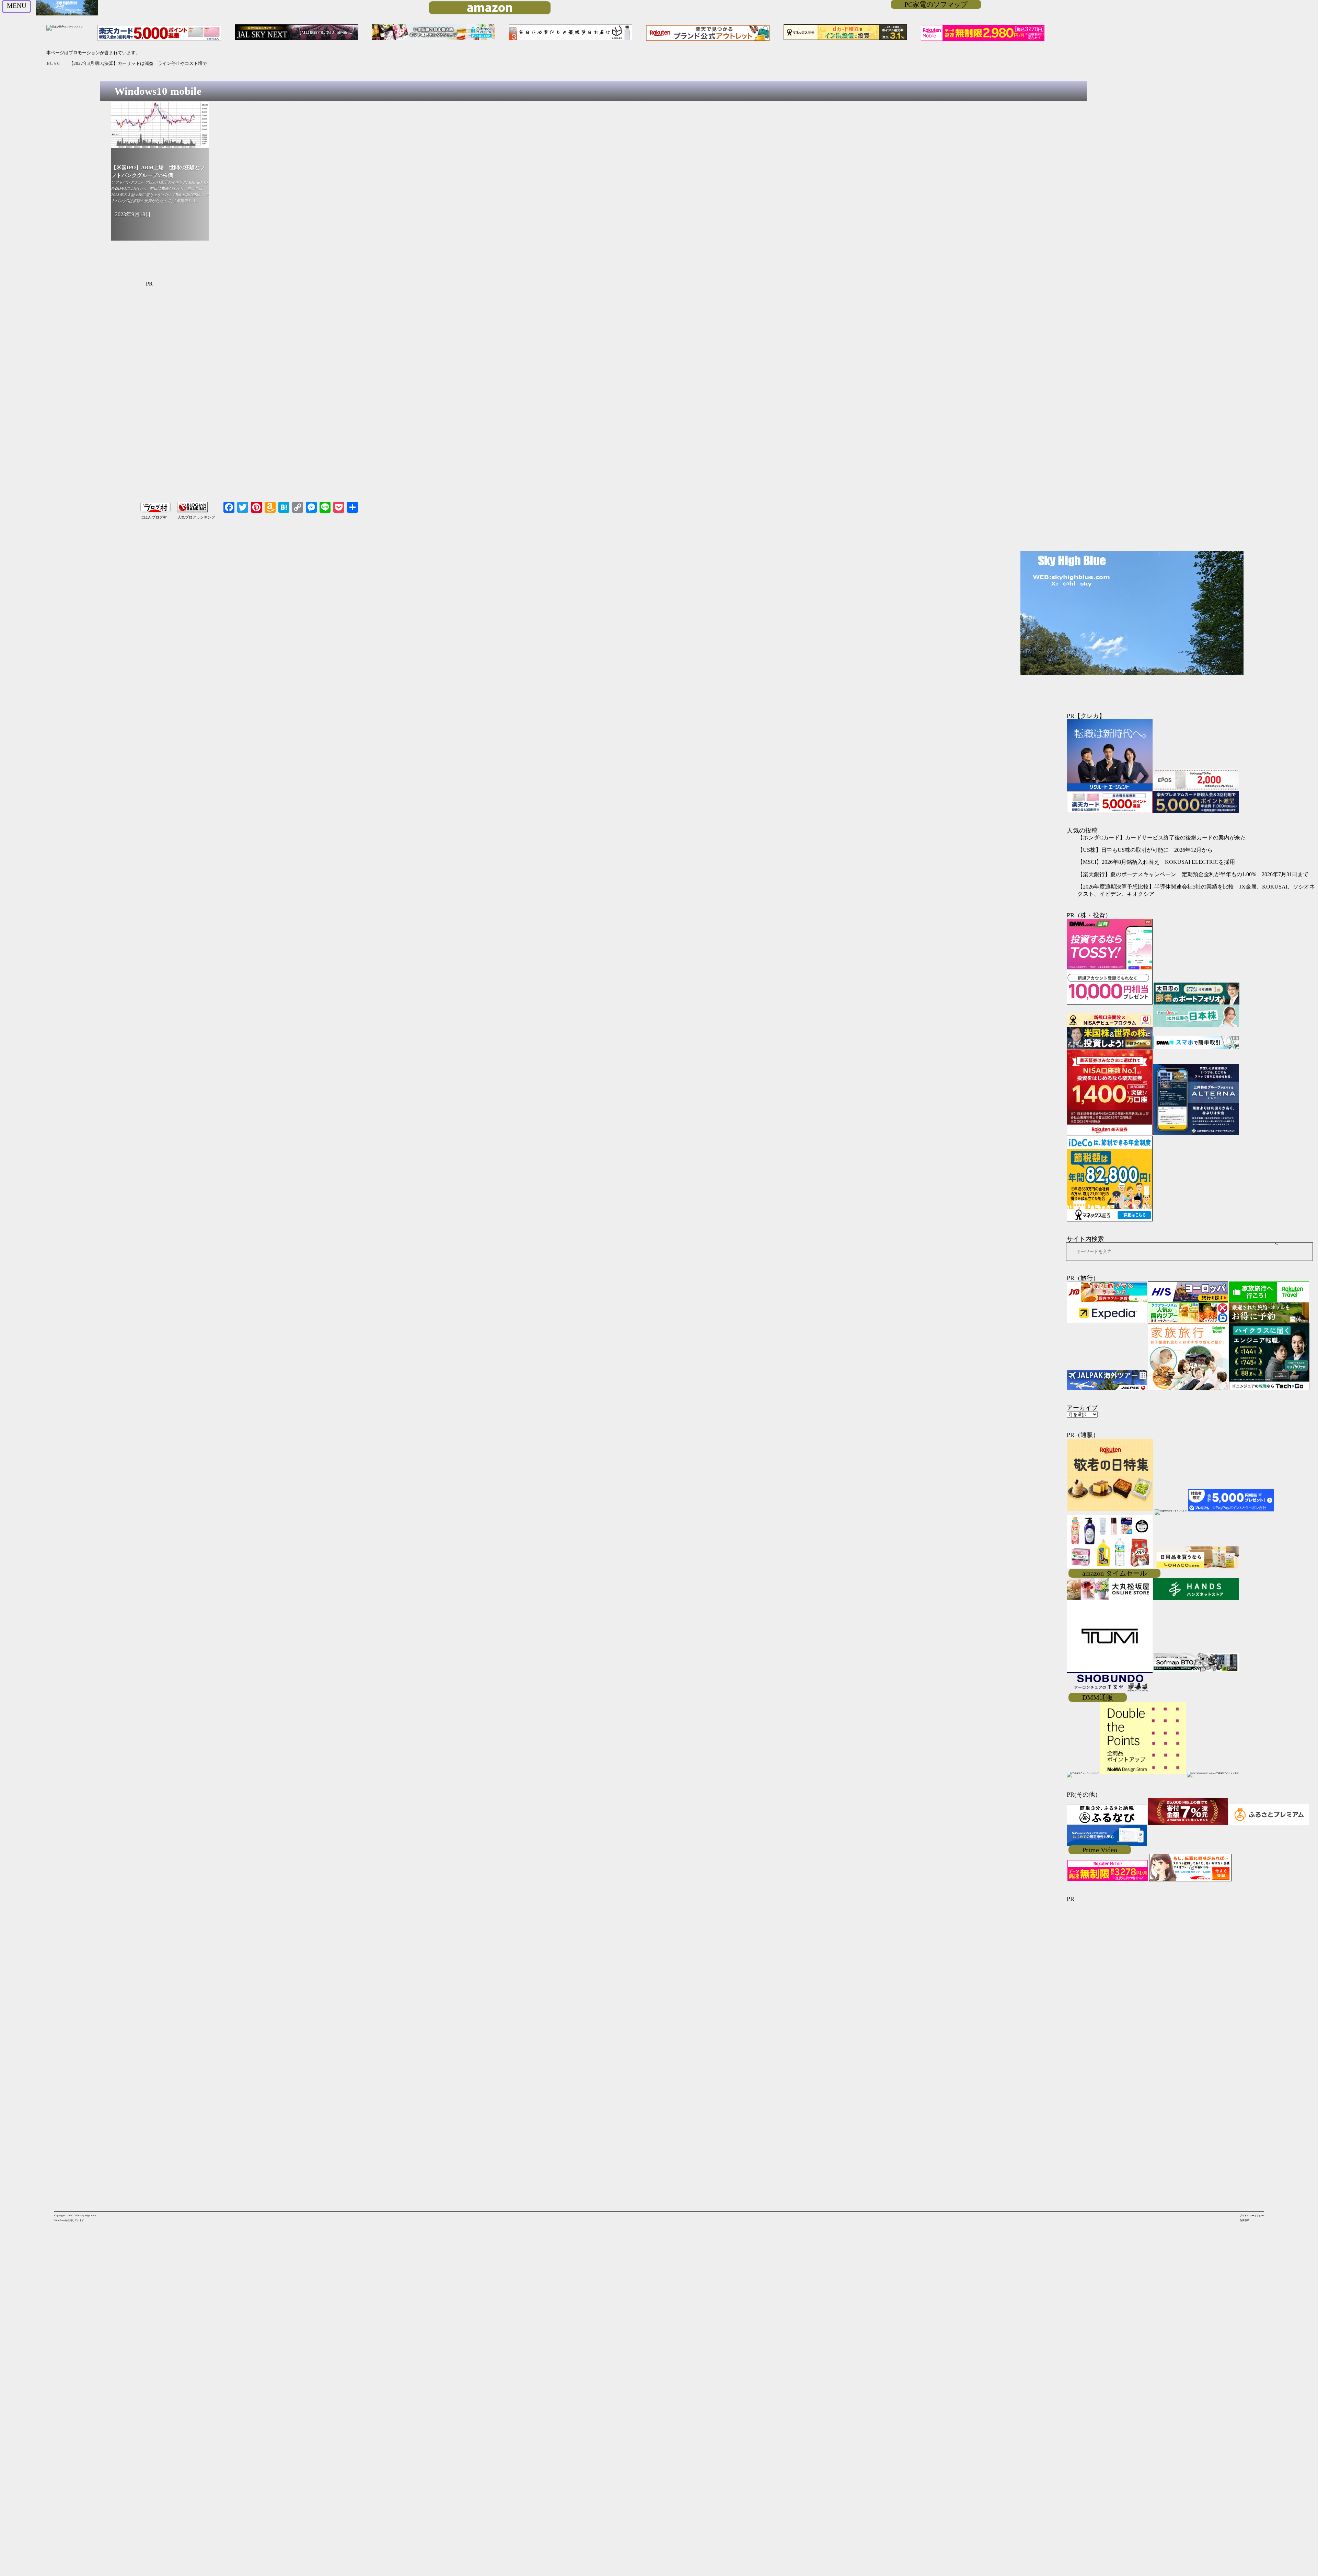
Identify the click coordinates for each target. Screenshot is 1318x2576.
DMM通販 (1098, 1697)
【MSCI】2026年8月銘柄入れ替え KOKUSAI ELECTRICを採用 (1156, 862)
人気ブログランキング (196, 517)
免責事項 (1245, 2220)
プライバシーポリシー (1252, 2216)
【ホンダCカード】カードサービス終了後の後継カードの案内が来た (1162, 838)
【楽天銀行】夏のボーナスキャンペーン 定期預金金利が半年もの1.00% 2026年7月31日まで (1193, 874)
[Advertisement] (346, 399)
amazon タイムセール (1114, 1573)
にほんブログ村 (154, 517)
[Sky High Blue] (67, 15)
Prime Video (1100, 1850)
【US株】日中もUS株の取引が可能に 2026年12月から (124, 63)
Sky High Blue (88, 2216)
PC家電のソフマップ (936, 4)
